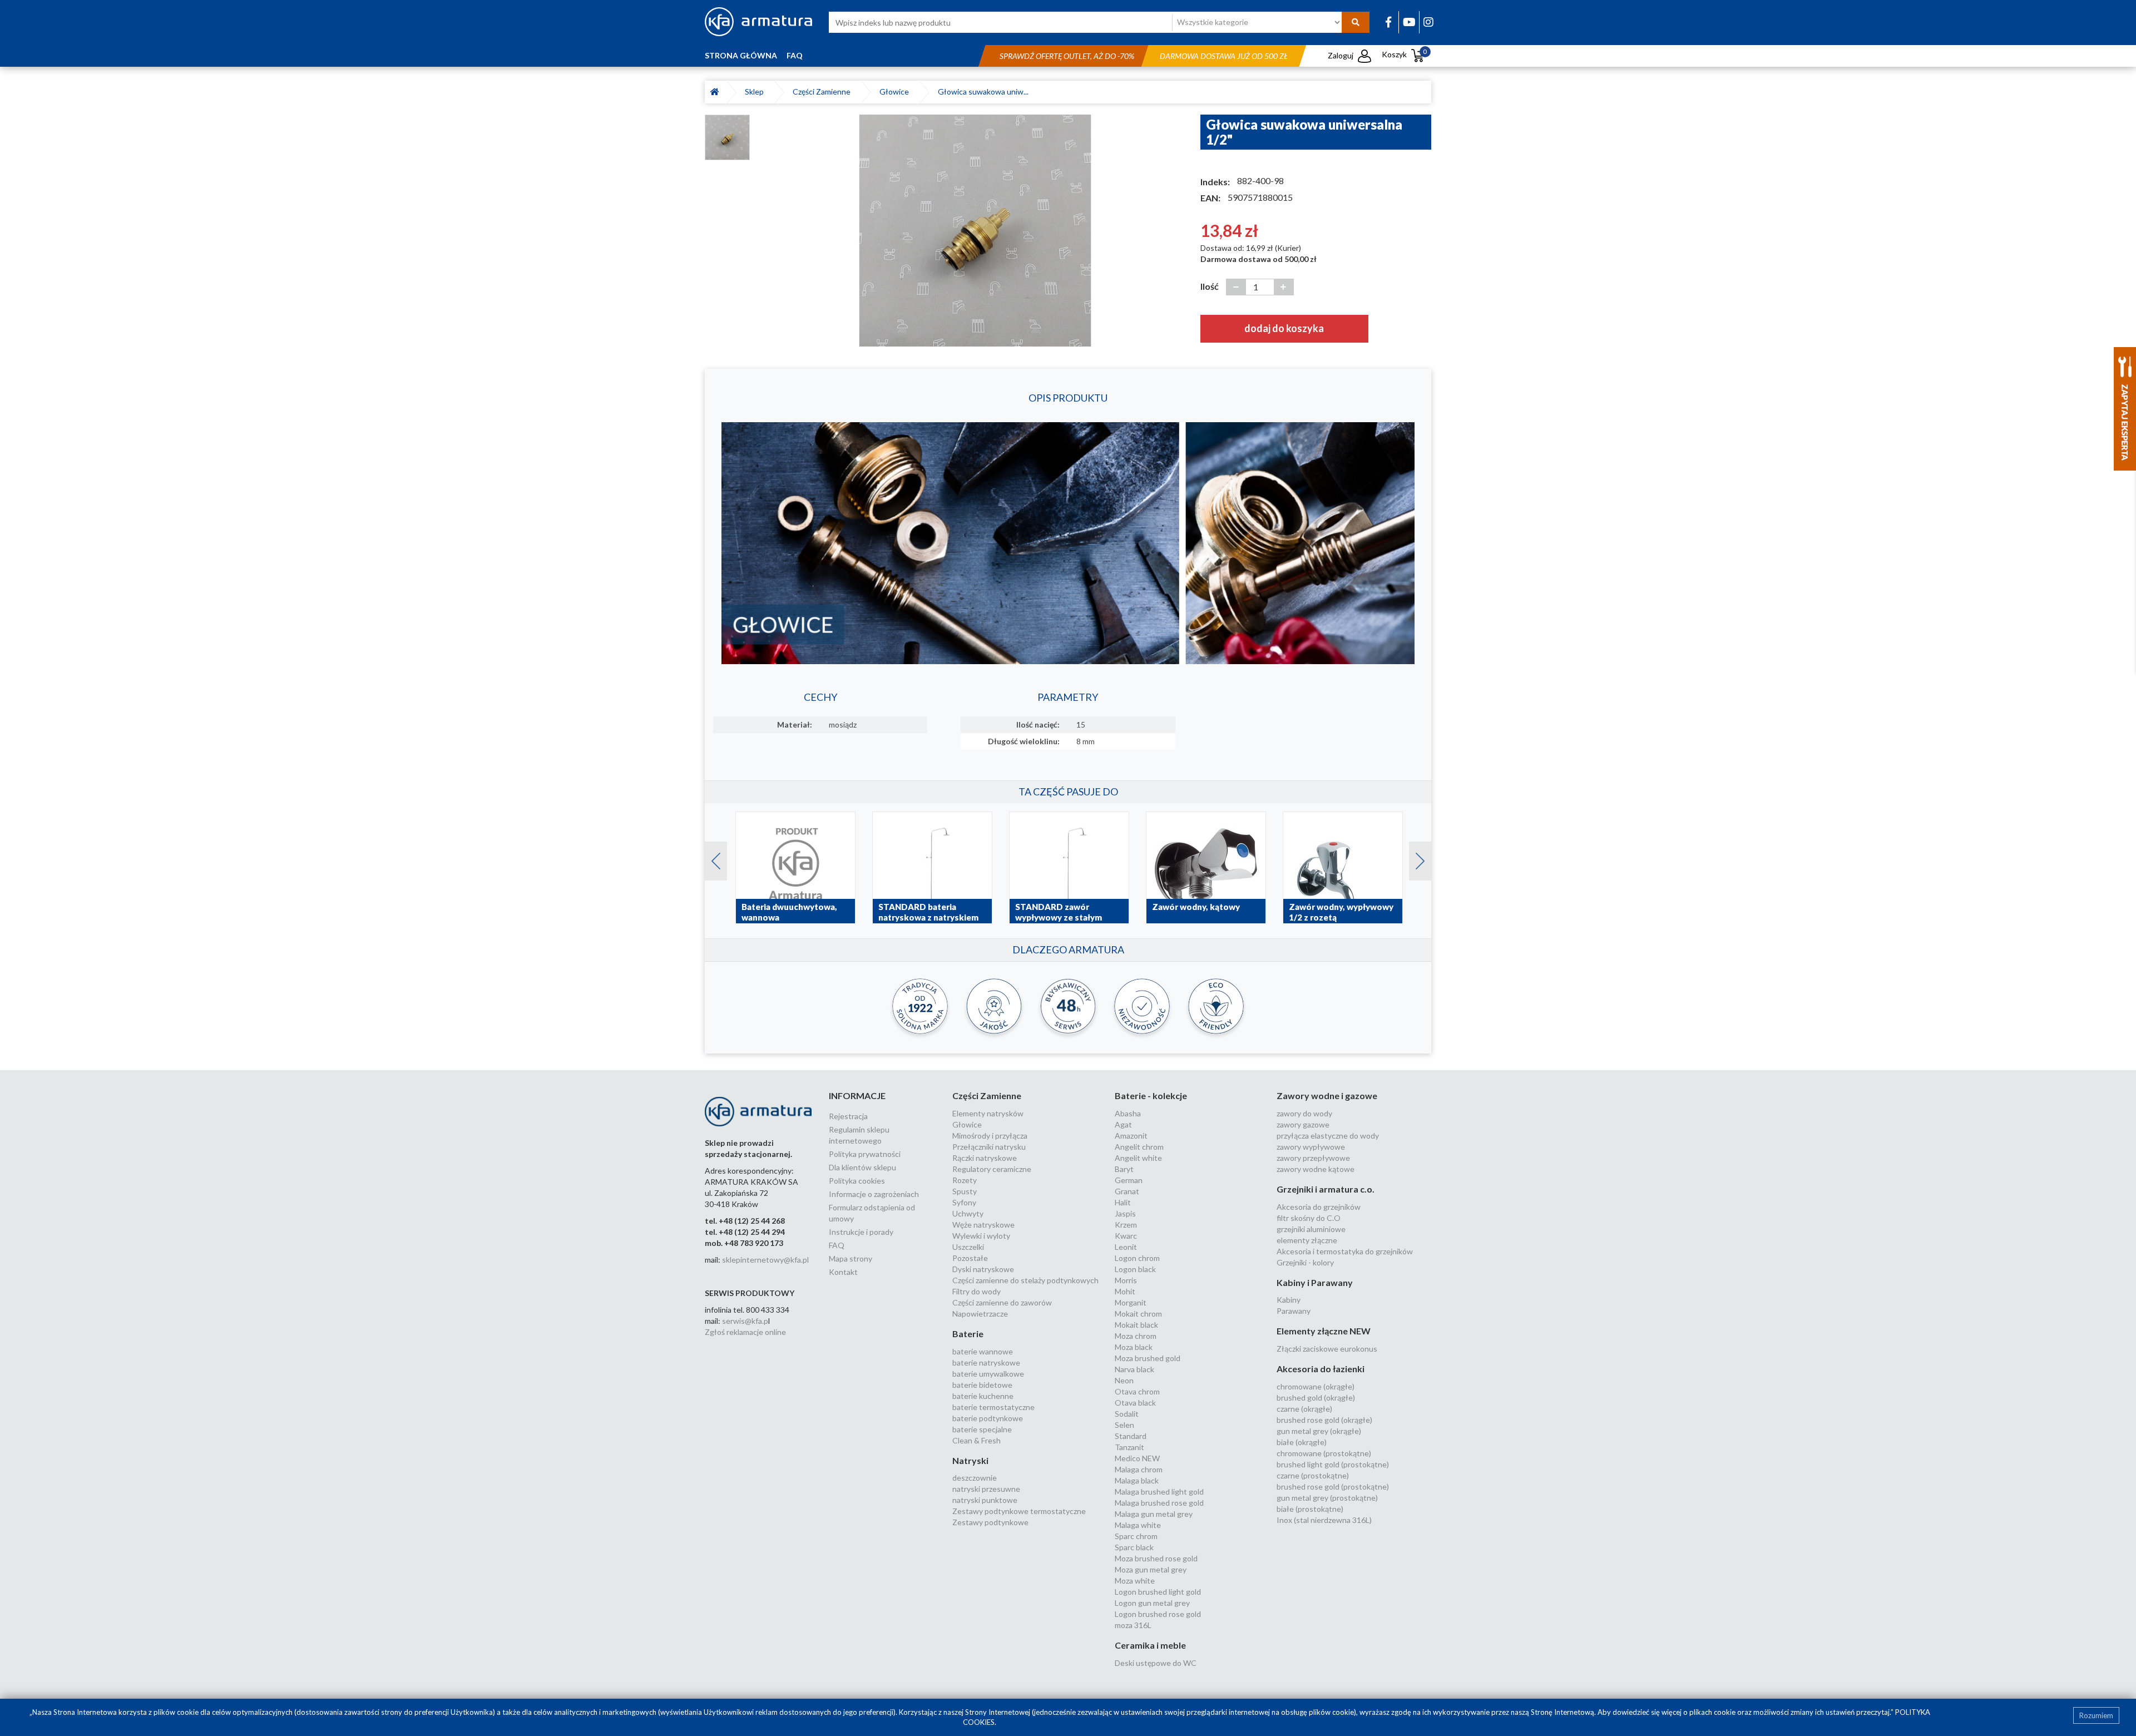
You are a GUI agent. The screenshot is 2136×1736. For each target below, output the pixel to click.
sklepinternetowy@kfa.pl (765, 1260)
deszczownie (975, 1478)
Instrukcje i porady (861, 1232)
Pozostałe (970, 1258)
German (1129, 1180)
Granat (1127, 1191)
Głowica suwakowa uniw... (983, 92)
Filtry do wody (976, 1291)
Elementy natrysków (988, 1113)
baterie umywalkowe (988, 1374)
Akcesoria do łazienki (1321, 1369)
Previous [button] (710, 858)
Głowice (896, 92)
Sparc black (1134, 1547)
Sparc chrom (1136, 1536)
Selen (1124, 1425)
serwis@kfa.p (745, 1321)
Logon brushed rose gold (1158, 1614)
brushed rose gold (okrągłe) (1324, 1420)
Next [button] (1415, 858)
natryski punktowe (985, 1500)
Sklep (756, 92)
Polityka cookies (857, 1181)
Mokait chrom (1138, 1314)
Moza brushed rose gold (1156, 1558)
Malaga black (1137, 1480)
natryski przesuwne (986, 1489)
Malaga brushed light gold (1159, 1492)
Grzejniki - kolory (1305, 1262)
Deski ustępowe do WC (1156, 1663)
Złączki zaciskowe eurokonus (1327, 1349)
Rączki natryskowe (985, 1158)
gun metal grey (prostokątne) (1327, 1498)
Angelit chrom (1139, 1147)
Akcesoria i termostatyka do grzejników (1345, 1251)
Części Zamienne (823, 92)
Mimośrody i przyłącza (990, 1136)
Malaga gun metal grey (1154, 1514)
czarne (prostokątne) (1313, 1475)
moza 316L (1133, 1625)
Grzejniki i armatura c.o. (1326, 1189)
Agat (1123, 1124)
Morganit (1131, 1302)
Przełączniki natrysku (989, 1147)
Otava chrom (1137, 1391)
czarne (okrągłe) (1304, 1409)
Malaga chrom (1139, 1469)
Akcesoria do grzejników (1319, 1207)
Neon (1124, 1380)
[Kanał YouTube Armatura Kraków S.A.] (1409, 22)
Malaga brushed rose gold (1159, 1503)
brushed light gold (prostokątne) (1333, 1464)
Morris (1126, 1280)
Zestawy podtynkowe (990, 1522)
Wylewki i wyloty (981, 1236)
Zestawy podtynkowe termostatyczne (1019, 1511)
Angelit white (1138, 1158)
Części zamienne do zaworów (1002, 1302)
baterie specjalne (982, 1429)
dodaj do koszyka (1284, 328)
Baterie (968, 1334)
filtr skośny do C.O (1309, 1218)
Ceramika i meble (1150, 1645)
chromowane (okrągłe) (1316, 1386)
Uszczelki (968, 1247)
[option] (975, 230)
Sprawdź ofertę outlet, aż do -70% (1067, 56)
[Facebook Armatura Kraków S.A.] (1388, 22)
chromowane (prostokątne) (1324, 1453)
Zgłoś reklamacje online (745, 1332)
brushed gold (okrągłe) (1316, 1398)
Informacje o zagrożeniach (874, 1194)
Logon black (1135, 1269)
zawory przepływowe (1313, 1158)
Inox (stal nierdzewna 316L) (1324, 1520)
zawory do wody (1304, 1113)
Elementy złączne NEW (1324, 1331)
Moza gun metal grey (1151, 1569)
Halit (1123, 1202)
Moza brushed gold (1148, 1358)
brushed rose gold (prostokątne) (1333, 1487)
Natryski (970, 1460)
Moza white (1135, 1581)
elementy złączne (1307, 1240)
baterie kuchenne (983, 1396)
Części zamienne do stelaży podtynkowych (1025, 1280)
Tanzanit (1129, 1447)
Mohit (1125, 1291)
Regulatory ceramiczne (992, 1169)
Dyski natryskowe (983, 1269)
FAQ (795, 55)
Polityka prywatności (865, 1154)
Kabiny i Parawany (1315, 1282)
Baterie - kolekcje (1151, 1095)
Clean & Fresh (976, 1440)
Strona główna (741, 55)
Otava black (1135, 1403)
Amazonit (1131, 1136)
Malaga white (1138, 1525)
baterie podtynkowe (988, 1418)
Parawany (1294, 1311)
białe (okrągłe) (1302, 1442)
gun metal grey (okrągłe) (1319, 1431)
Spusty (965, 1191)
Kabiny (1289, 1300)
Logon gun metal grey (1152, 1603)
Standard (1131, 1436)
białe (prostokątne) (1310, 1509)
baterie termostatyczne (993, 1407)
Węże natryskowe (983, 1225)
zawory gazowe (1303, 1124)
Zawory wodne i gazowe (1327, 1095)
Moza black (1134, 1347)
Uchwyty (968, 1213)
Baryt (1124, 1169)
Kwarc (1126, 1236)
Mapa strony (851, 1258)
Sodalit (1127, 1414)
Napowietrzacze (980, 1314)
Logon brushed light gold (1158, 1592)
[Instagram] (1428, 22)
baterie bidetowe (982, 1385)
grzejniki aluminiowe (1311, 1229)
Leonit (1126, 1247)
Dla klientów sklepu (862, 1167)
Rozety (965, 1180)
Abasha (1128, 1113)
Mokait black (1136, 1325)
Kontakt (843, 1272)
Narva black (1134, 1369)
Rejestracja (848, 1116)
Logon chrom (1137, 1258)
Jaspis (1125, 1213)
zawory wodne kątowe (1316, 1169)
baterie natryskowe (986, 1362)
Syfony (964, 1202)
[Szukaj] (1356, 22)
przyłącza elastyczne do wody (1328, 1136)
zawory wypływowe (1311, 1147)
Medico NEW (1137, 1458)
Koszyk (1404, 54)
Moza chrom (1136, 1336)
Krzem (1126, 1225)
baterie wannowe (983, 1351)
